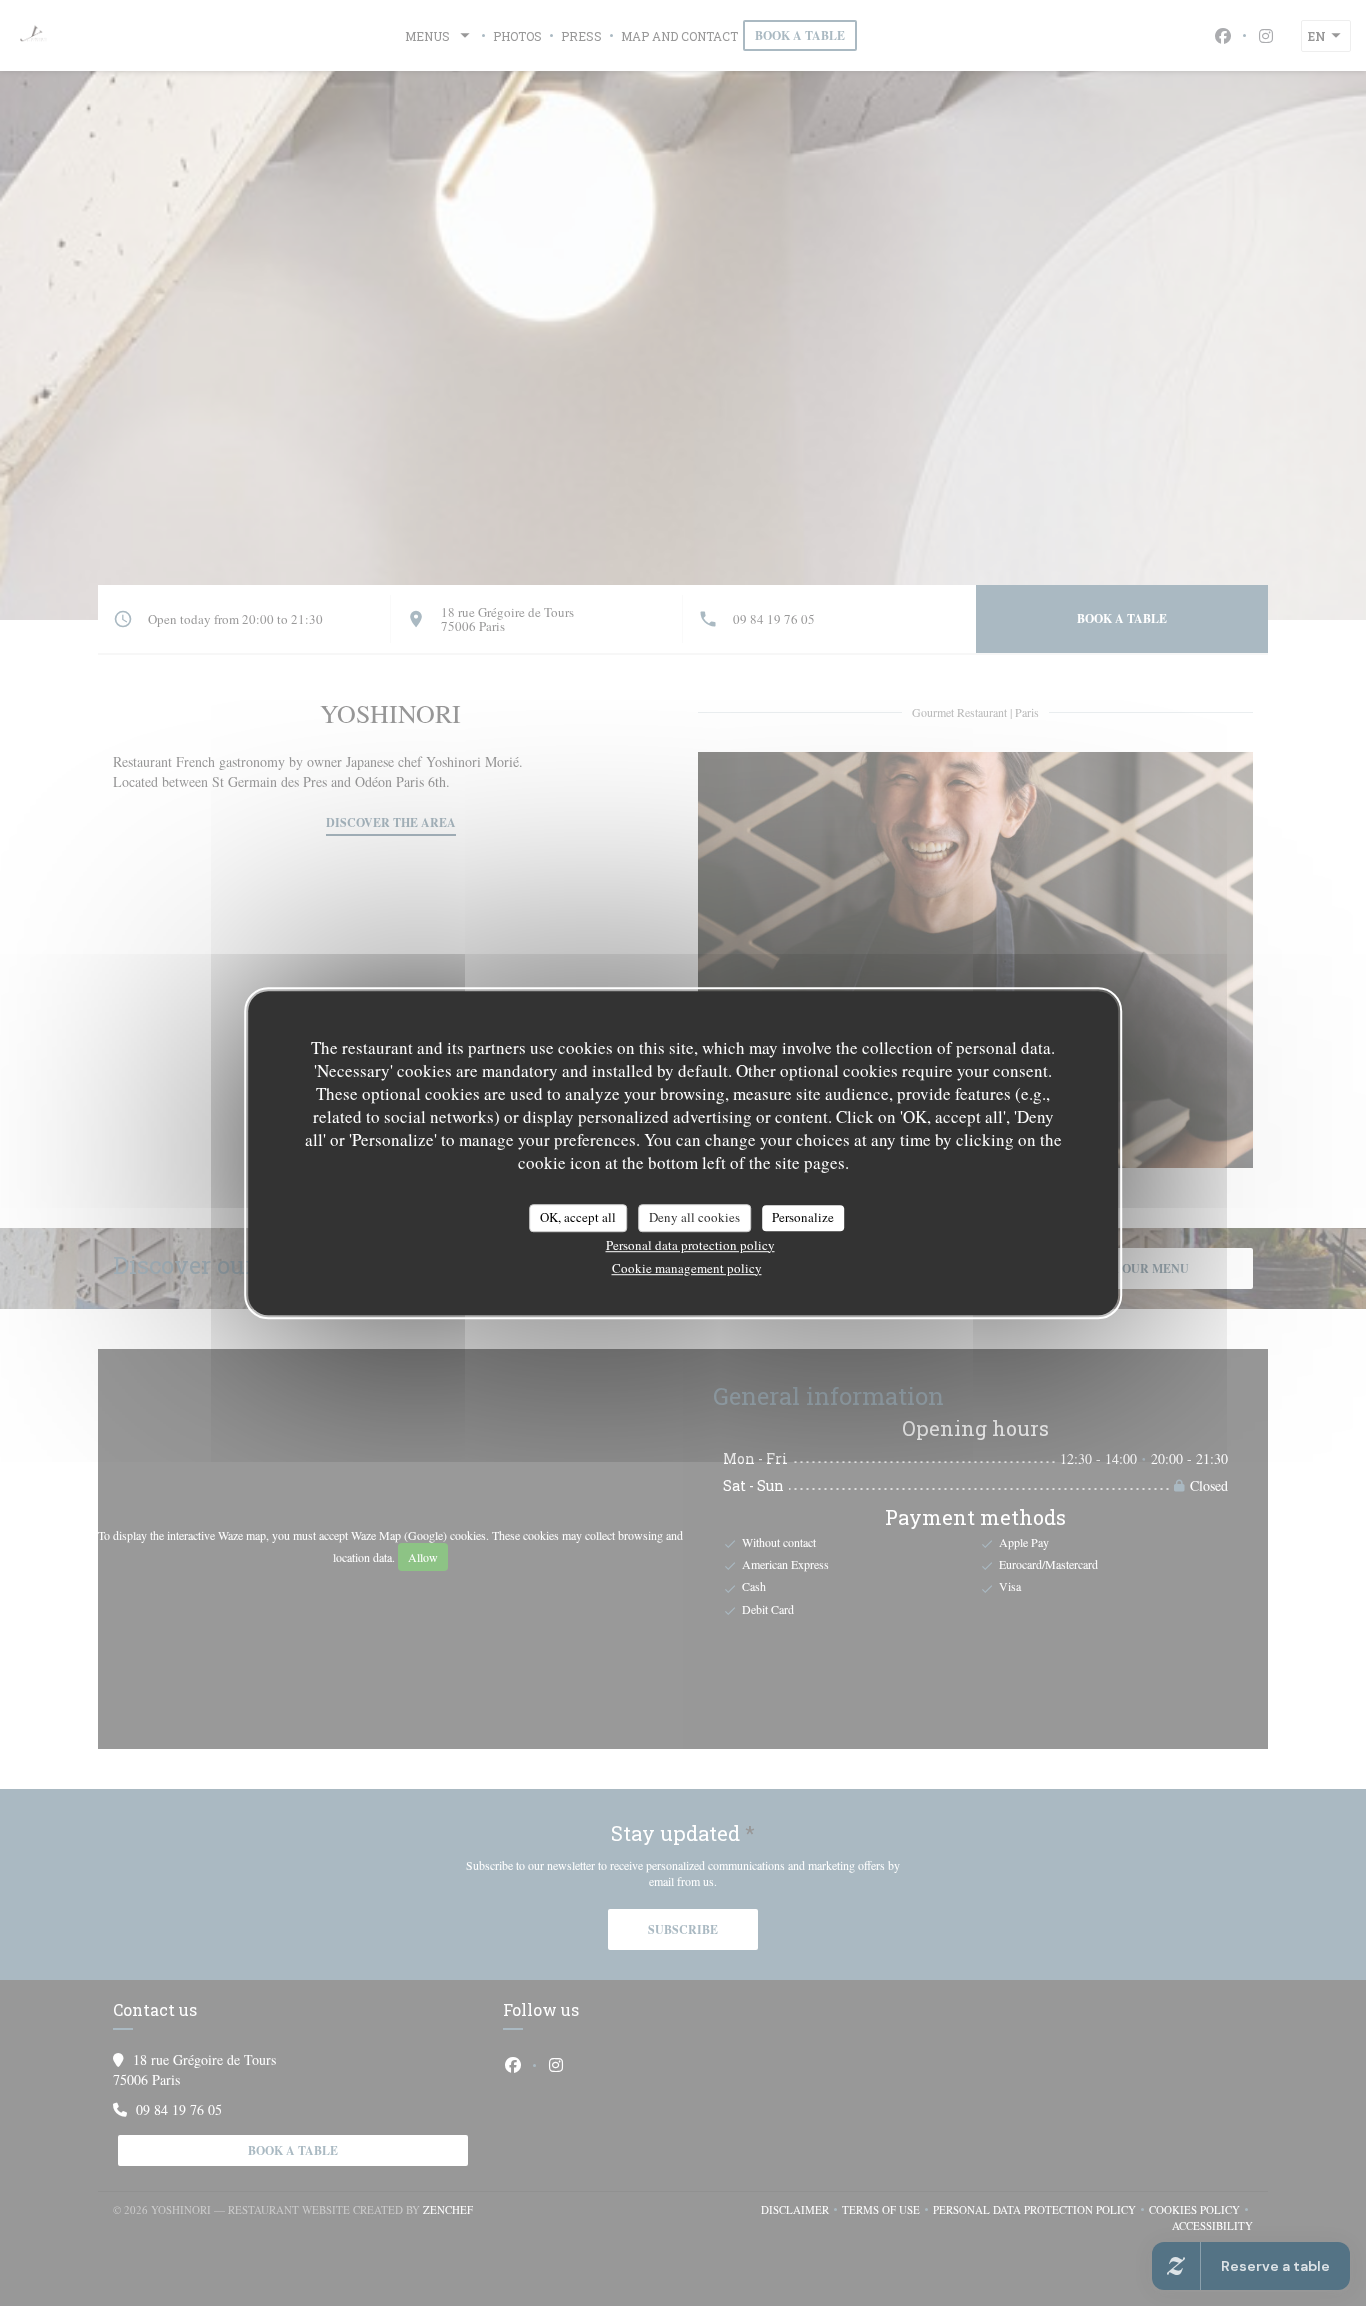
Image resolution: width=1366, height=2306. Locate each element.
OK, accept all (578, 1217)
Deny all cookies (694, 1217)
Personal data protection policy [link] (690, 1245)
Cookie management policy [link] (687, 1268)
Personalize (803, 1217)
